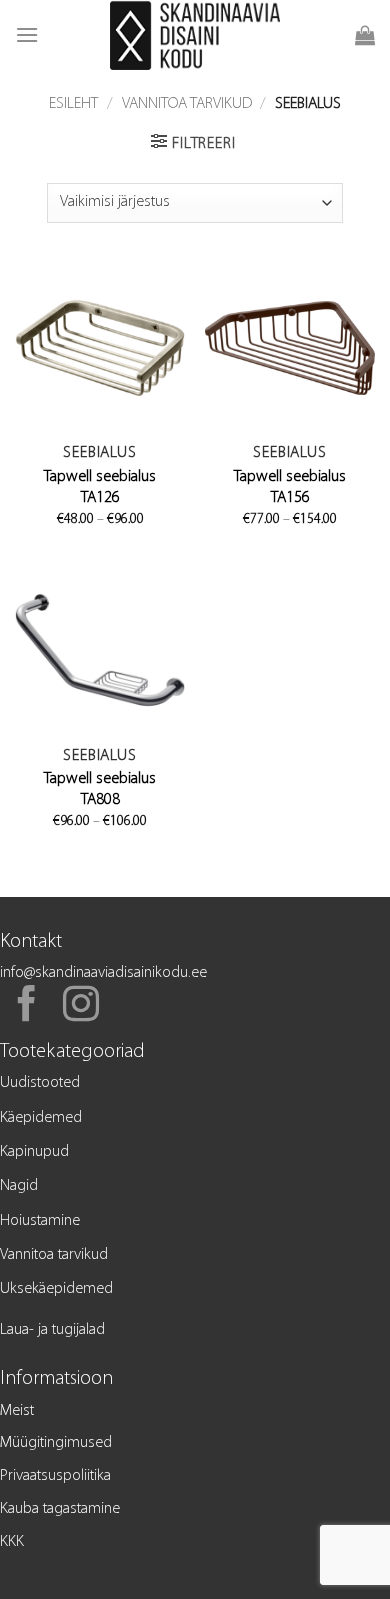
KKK (12, 1542)
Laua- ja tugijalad (52, 1330)
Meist (17, 1411)
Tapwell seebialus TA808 (100, 789)
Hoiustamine (40, 1221)
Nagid (19, 1186)
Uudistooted (40, 1083)
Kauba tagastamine (60, 1509)
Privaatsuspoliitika (55, 1476)
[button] (27, 34)
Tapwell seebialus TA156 (290, 487)
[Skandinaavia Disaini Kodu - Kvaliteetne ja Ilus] (195, 35)
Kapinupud (34, 1152)
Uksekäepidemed (56, 1289)
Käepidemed (41, 1118)
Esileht (73, 104)
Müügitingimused (56, 1443)
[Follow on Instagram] (81, 1007)
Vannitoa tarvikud (187, 104)
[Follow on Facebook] (27, 1007)
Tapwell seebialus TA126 (100, 487)
